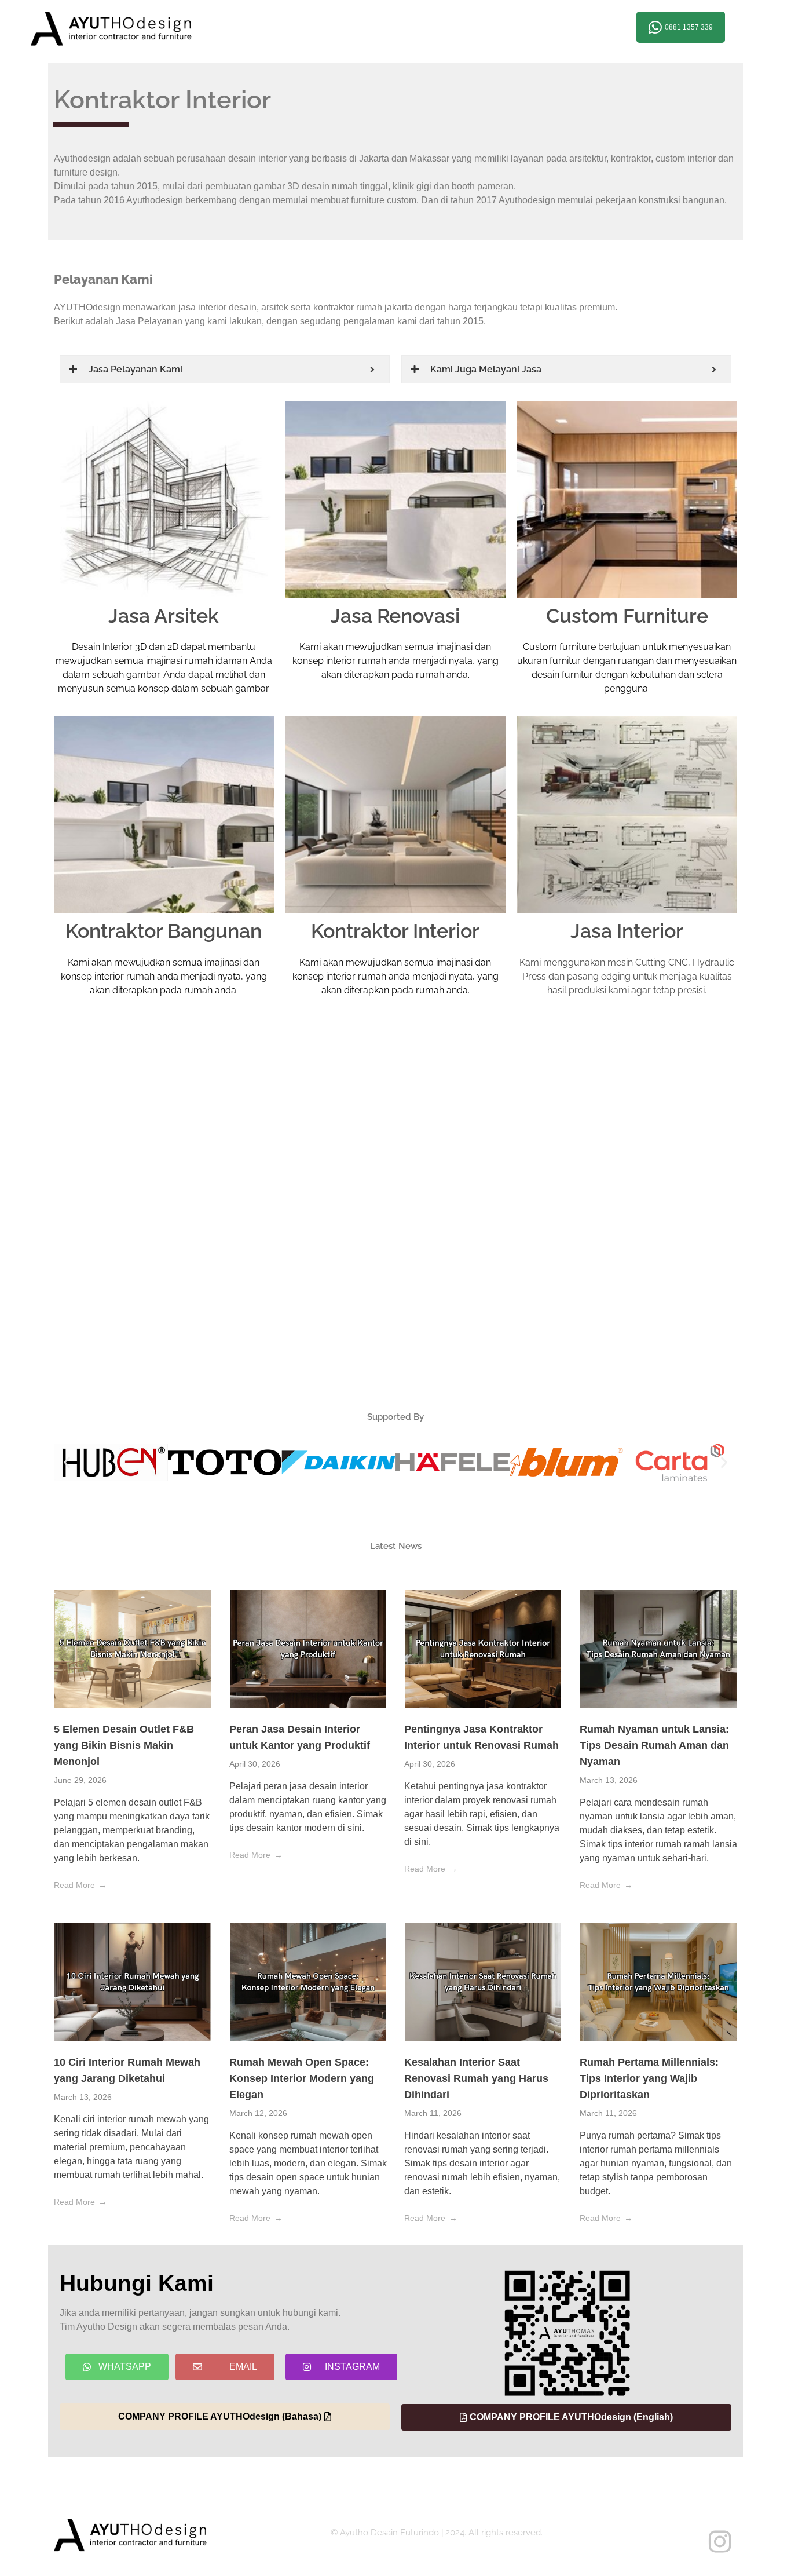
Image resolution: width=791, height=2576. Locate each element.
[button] (67, 1462)
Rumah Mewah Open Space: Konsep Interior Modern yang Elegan (302, 2078)
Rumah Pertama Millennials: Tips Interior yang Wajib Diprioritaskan (649, 2078)
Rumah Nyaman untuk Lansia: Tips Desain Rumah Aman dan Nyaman (654, 1745)
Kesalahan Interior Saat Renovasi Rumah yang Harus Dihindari (476, 2078)
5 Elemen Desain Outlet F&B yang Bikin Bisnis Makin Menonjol (124, 1745)
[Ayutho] (132, 29)
